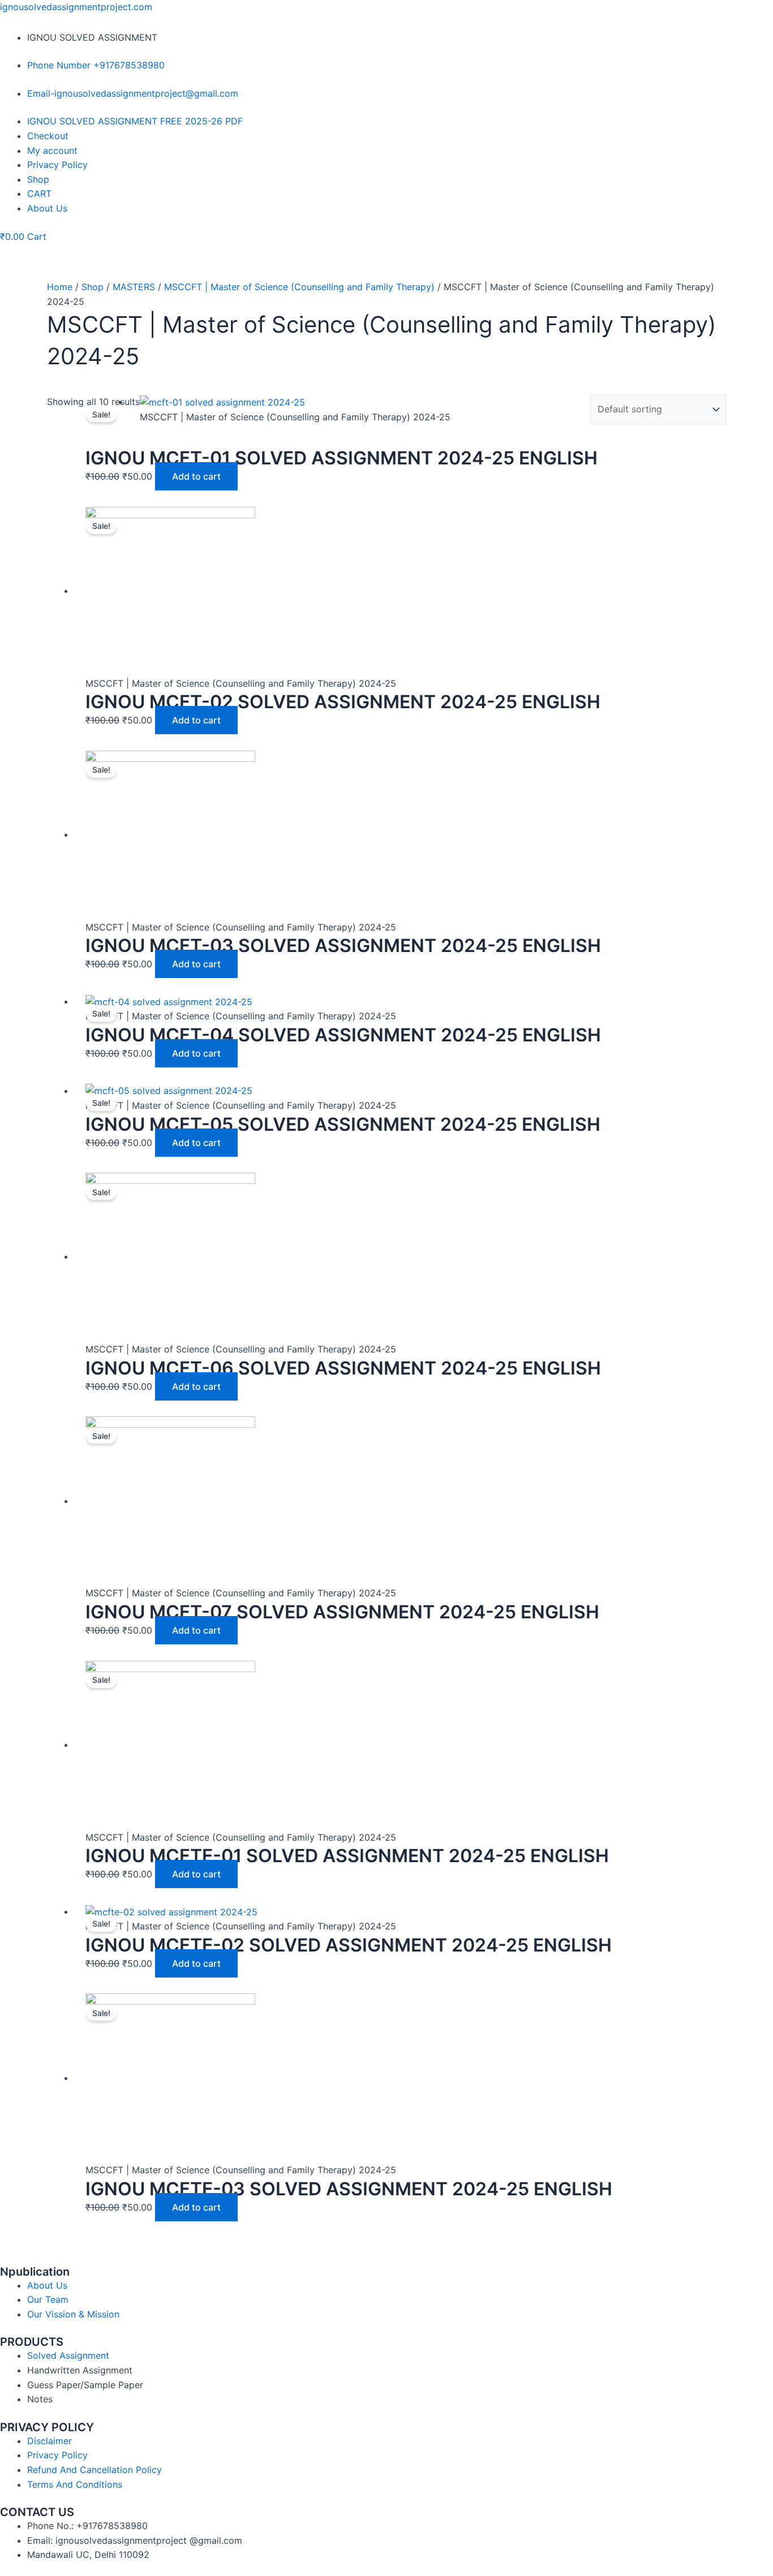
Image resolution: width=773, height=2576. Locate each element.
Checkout (48, 136)
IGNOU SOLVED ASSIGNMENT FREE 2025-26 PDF (135, 121)
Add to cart (196, 476)
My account (52, 150)
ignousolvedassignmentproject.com (76, 7)
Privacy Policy (57, 165)
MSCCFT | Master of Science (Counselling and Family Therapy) (299, 287)
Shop (38, 179)
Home (60, 287)
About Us (47, 208)
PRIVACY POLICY (47, 2427)
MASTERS (134, 287)
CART (39, 193)
